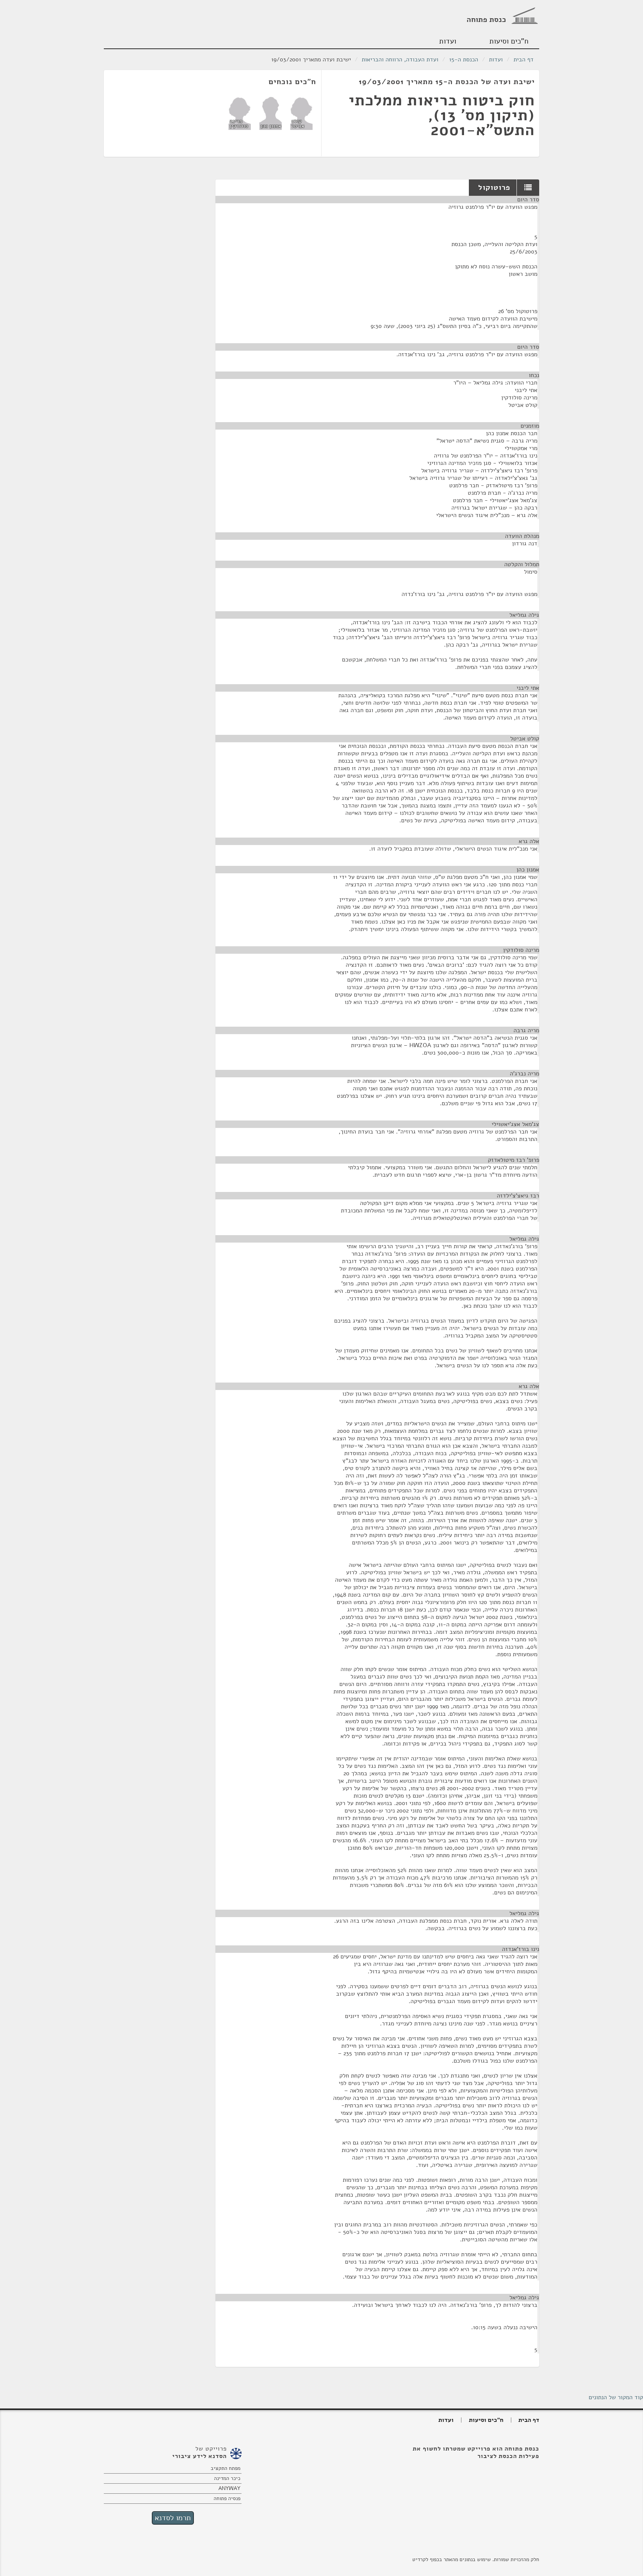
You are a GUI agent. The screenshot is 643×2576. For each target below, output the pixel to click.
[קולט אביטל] (301, 113)
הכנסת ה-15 (464, 60)
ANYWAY (229, 2488)
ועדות (448, 41)
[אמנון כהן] (271, 113)
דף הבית (524, 60)
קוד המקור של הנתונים (616, 2397)
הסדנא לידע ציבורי (199, 2456)
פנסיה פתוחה (227, 2498)
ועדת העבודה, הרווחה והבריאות (400, 60)
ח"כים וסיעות (509, 41)
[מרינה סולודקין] (240, 113)
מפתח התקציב (225, 2468)
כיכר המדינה (227, 2478)
